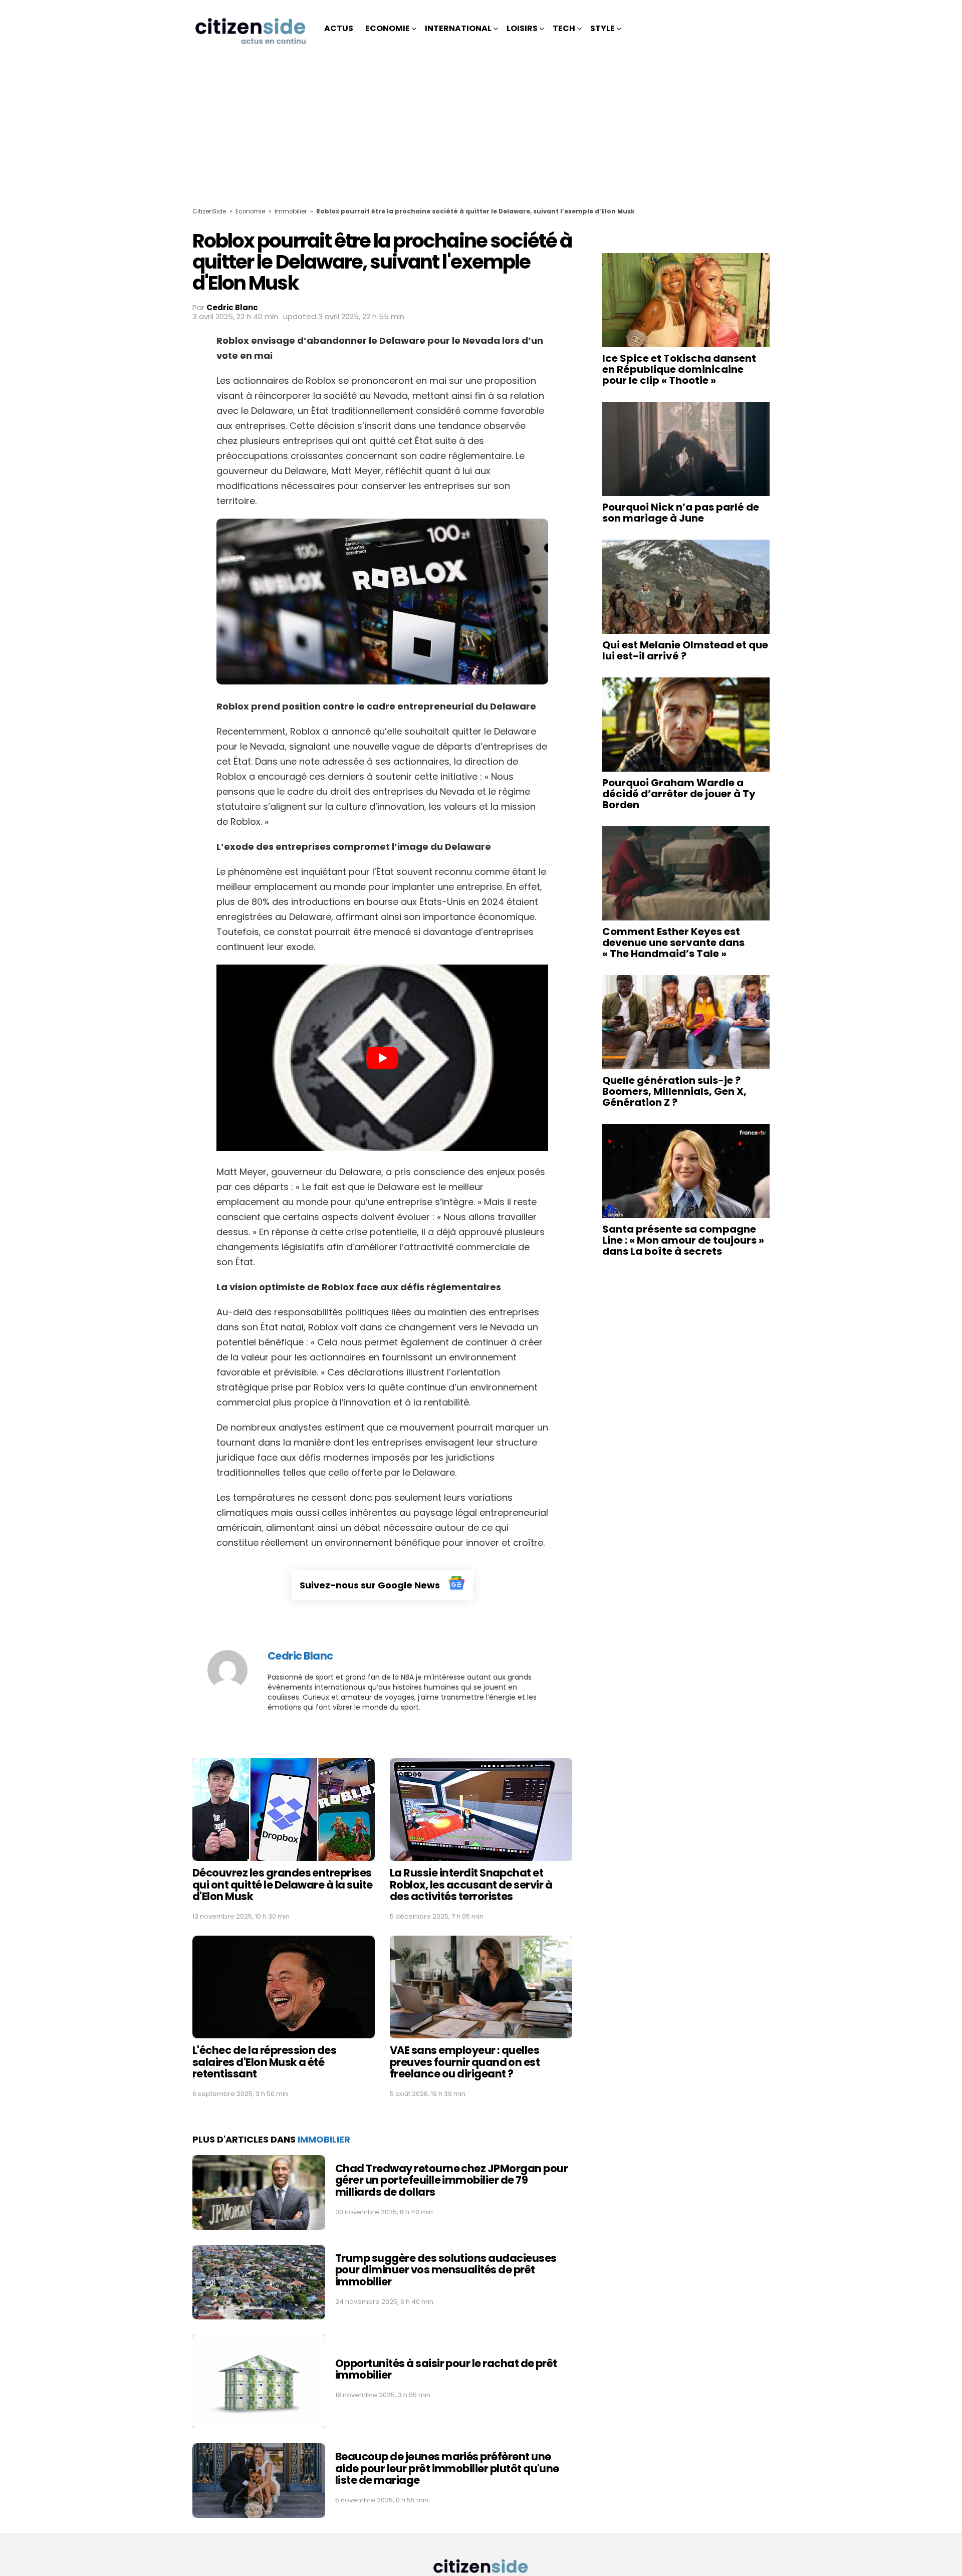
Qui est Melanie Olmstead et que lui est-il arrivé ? (685, 650)
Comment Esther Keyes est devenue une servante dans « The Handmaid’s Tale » (673, 943)
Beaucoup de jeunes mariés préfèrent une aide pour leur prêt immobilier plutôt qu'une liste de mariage (447, 2468)
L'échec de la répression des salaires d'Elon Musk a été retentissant (264, 2062)
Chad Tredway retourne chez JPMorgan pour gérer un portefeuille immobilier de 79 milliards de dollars (451, 2180)
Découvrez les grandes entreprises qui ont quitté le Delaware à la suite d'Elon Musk (283, 1885)
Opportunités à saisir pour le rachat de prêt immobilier (446, 2369)
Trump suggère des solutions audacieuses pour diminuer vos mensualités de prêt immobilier (446, 2270)
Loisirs (522, 28)
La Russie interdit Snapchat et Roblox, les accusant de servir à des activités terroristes (471, 1885)
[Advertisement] (481, 132)
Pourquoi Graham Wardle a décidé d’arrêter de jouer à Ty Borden (679, 794)
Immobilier (291, 211)
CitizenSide (209, 211)
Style (603, 28)
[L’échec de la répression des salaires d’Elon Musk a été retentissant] (284, 1987)
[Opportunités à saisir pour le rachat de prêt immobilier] (259, 2381)
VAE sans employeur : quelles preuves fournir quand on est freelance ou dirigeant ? (465, 2062)
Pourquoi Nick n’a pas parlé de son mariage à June (681, 513)
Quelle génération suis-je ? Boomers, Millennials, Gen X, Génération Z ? (674, 1091)
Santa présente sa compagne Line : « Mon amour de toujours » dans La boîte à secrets (683, 1240)
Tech (564, 28)
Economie (388, 28)
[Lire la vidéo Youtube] (382, 1058)
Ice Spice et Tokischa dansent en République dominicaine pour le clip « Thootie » (679, 369)
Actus (339, 28)
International (458, 28)
